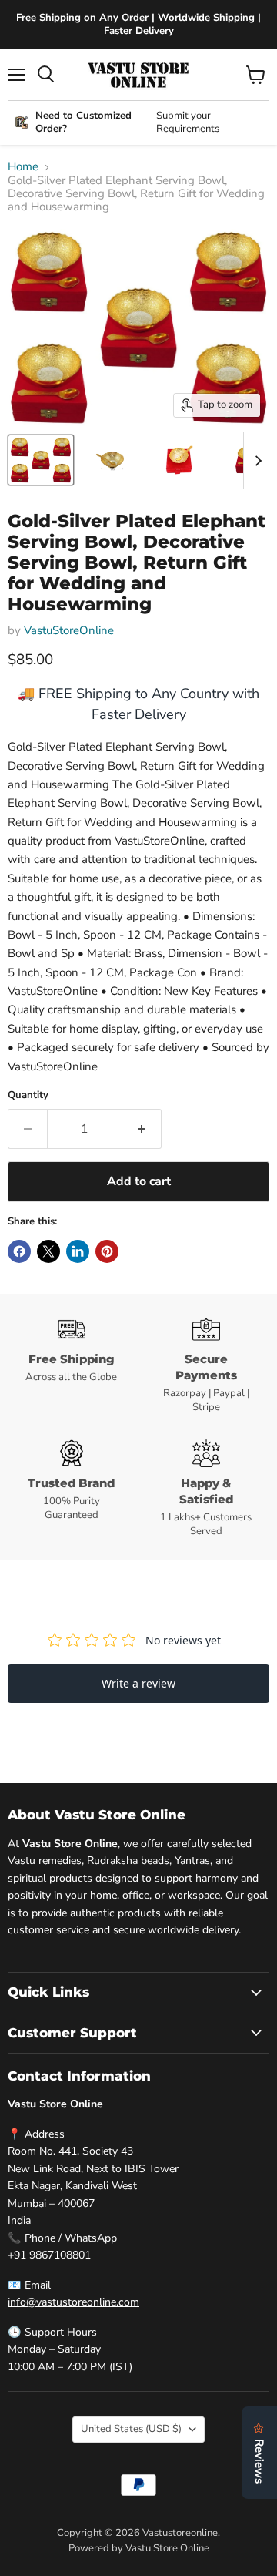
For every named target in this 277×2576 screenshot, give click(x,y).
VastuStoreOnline (69, 630)
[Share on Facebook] (19, 1251)
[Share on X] (48, 1251)
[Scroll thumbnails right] (255, 461)
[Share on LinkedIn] (78, 1251)
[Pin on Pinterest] (107, 1251)
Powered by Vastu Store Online (139, 2548)
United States (131, 2429)
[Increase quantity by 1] (142, 1129)
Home (23, 167)
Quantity (28, 1095)
